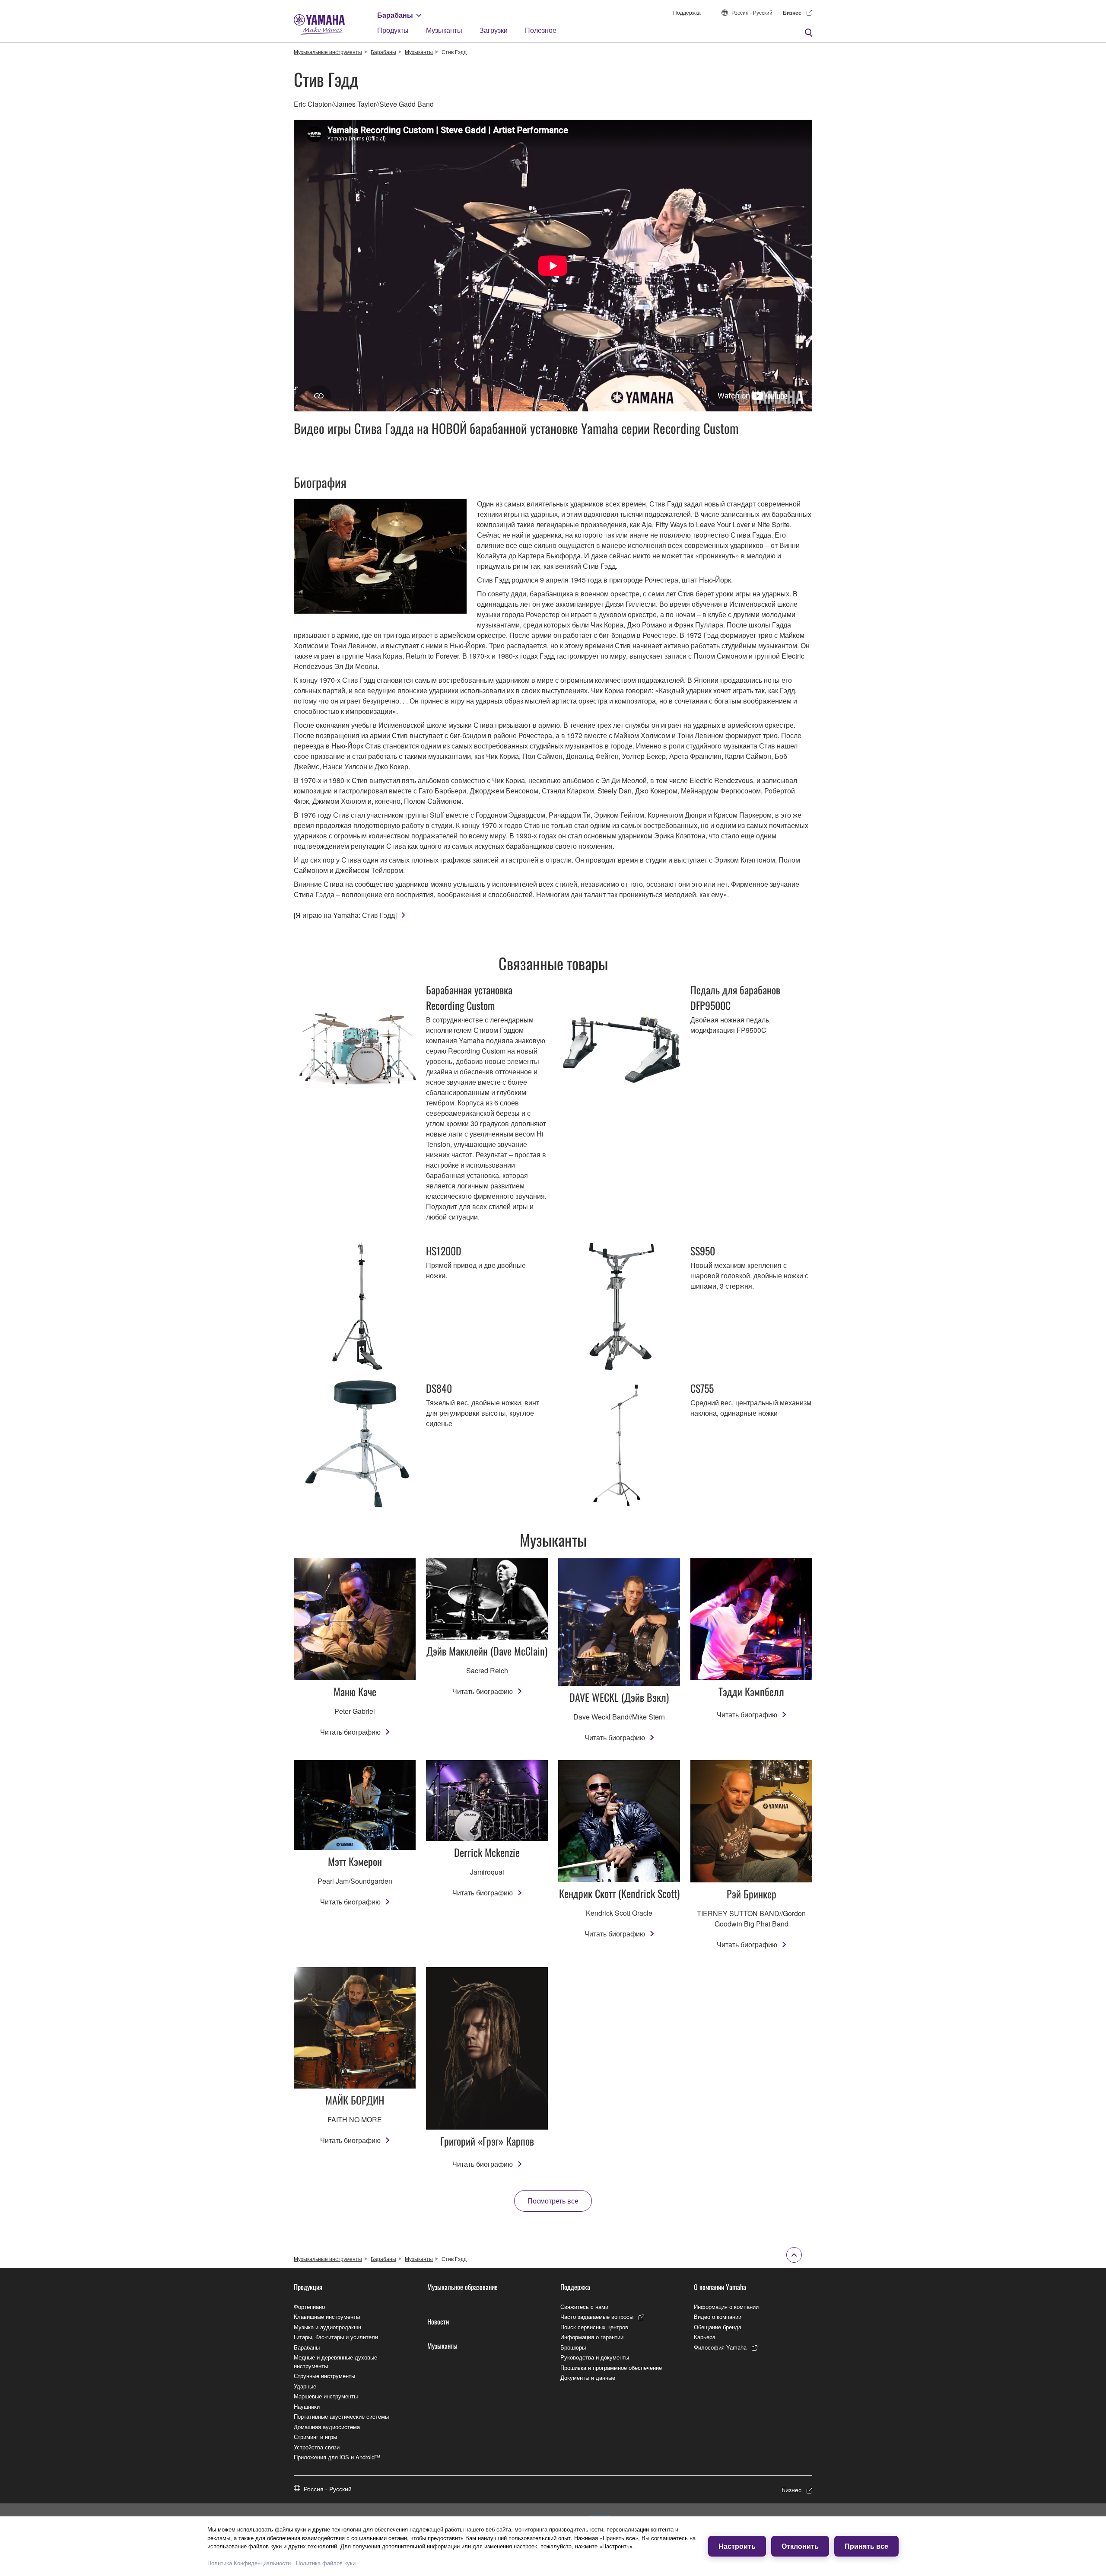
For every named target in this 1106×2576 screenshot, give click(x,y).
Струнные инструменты (324, 2376)
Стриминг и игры (315, 2437)
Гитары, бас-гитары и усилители (336, 2337)
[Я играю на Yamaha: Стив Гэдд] (345, 915)
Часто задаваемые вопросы (597, 2316)
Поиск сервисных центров (594, 2327)
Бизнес (792, 13)
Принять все (866, 2546)
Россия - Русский (752, 12)
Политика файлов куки (326, 2563)
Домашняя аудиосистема (327, 2427)
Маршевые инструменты (326, 2396)
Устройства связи (317, 2447)
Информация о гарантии (592, 2337)
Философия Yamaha (720, 2347)
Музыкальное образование (462, 2287)
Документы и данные (588, 2377)
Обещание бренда (718, 2327)
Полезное (541, 30)
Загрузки (494, 30)
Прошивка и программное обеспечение (611, 2367)
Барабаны (395, 15)
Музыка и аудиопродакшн (327, 2327)
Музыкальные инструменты (328, 52)
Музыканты (444, 30)
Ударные (305, 2386)
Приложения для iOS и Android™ (337, 2457)
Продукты (393, 30)
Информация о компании (726, 2307)
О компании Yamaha (720, 2287)
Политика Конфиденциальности (249, 2563)
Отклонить (800, 2546)
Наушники (307, 2406)
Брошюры (573, 2347)
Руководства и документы (595, 2357)
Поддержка (687, 12)
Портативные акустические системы (341, 2416)
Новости (438, 2321)
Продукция (308, 2287)
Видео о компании (718, 2316)
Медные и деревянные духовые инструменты (335, 2361)
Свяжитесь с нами (584, 2307)
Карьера (705, 2337)
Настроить (737, 2546)
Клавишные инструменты (327, 2316)
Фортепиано (309, 2307)
